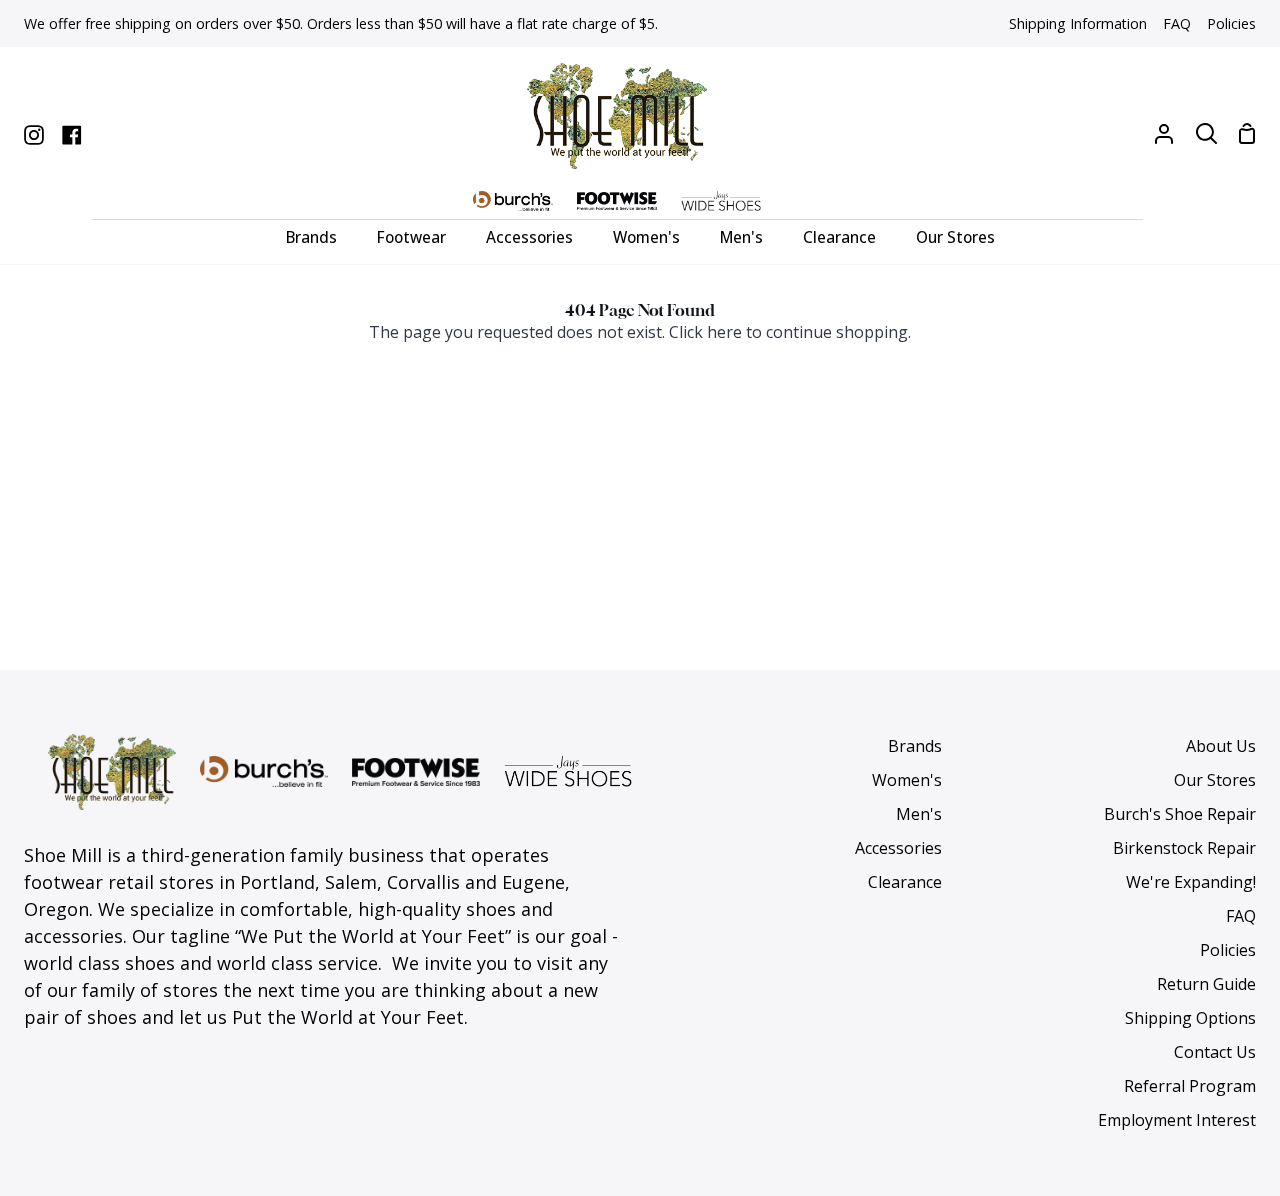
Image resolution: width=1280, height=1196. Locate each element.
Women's (907, 780)
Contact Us (1215, 1052)
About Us (1221, 746)
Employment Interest (1177, 1120)
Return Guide (1206, 984)
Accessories (898, 848)
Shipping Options (1190, 1018)
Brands (915, 746)
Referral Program (1190, 1086)
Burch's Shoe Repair (1180, 814)
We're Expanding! (1191, 882)
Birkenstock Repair (1184, 848)
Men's (919, 814)
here (724, 332)
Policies (1228, 950)
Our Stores (1215, 780)
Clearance (905, 882)
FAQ (1241, 916)
